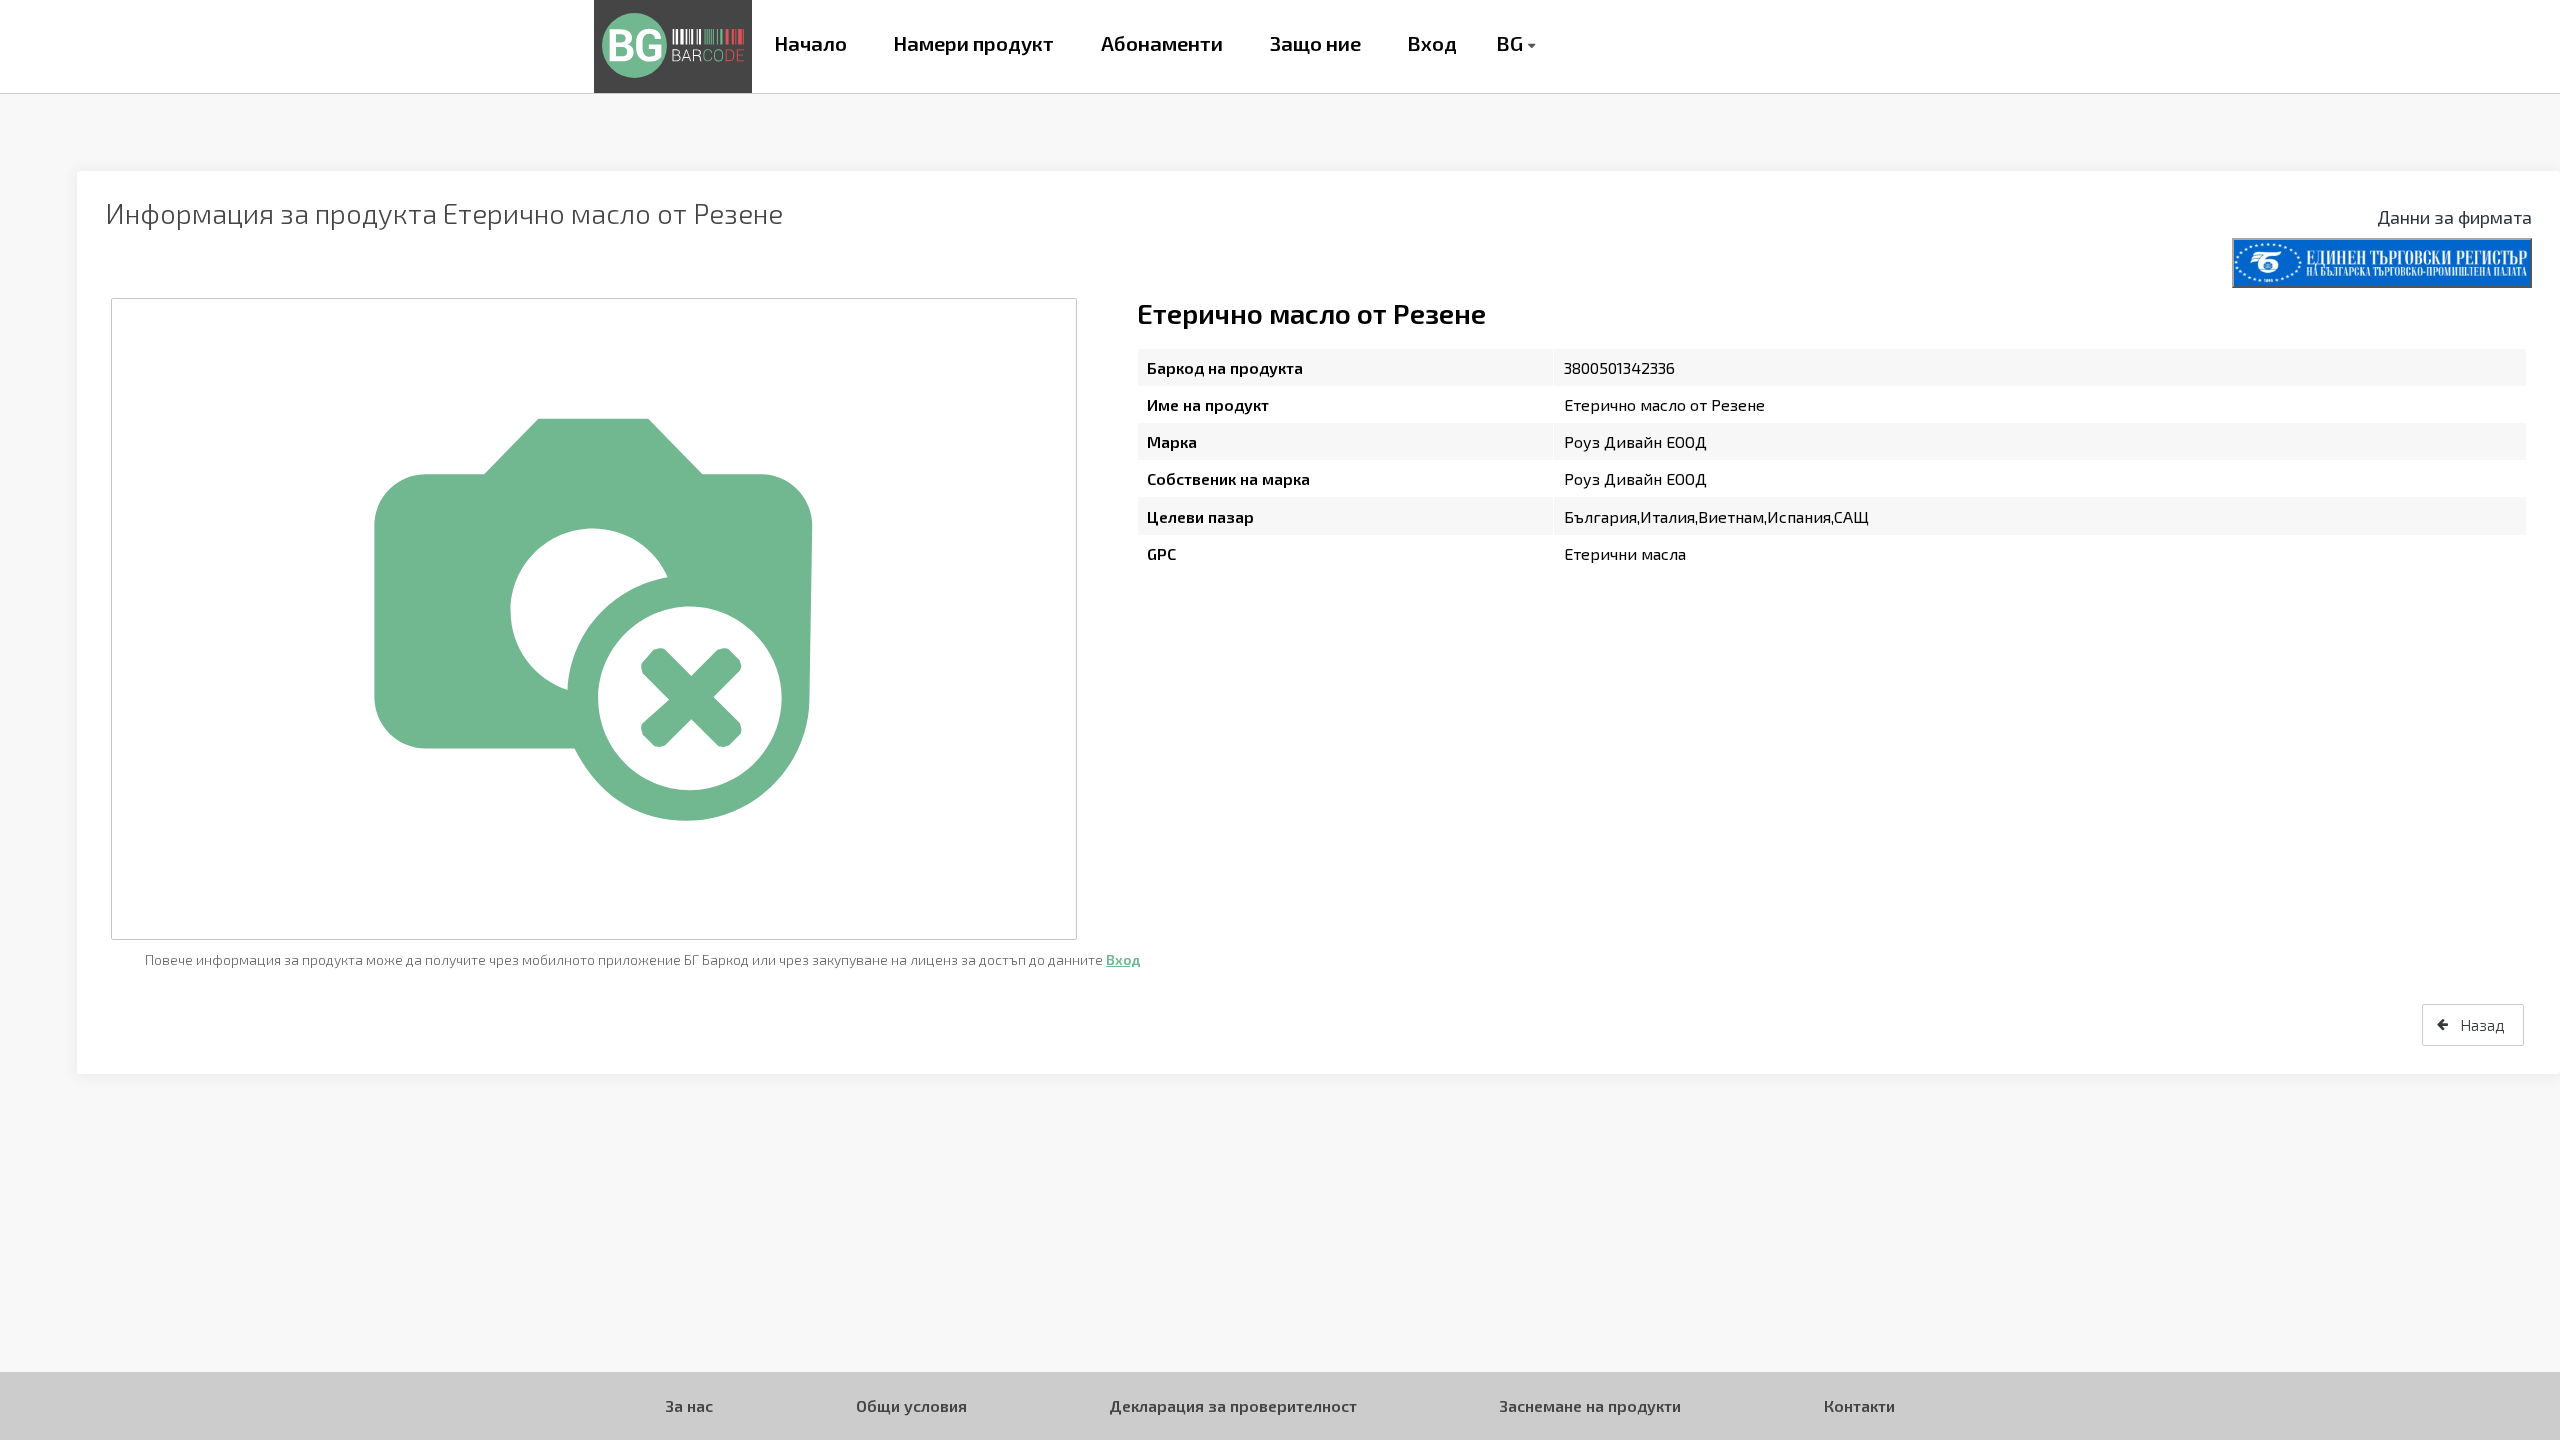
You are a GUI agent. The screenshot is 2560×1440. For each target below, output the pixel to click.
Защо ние (1315, 43)
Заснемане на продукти (1590, 1405)
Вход (1432, 43)
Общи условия (911, 1405)
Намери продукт (973, 43)
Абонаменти (1162, 43)
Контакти (1859, 1405)
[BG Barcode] (673, 46)
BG (1509, 43)
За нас (689, 1405)
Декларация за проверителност (1233, 1405)
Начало (810, 43)
